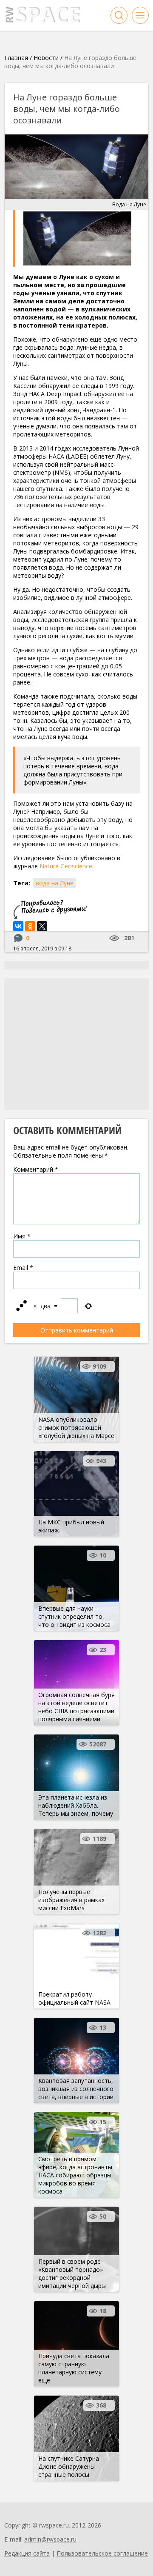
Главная (16, 58)
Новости (46, 58)
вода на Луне (55, 883)
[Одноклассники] (30, 926)
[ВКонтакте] (18, 926)
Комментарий (36, 1169)
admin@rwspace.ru (50, 2539)
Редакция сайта (27, 2553)
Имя (22, 1236)
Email (23, 1268)
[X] (42, 926)
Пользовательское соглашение (102, 2553)
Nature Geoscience (66, 866)
